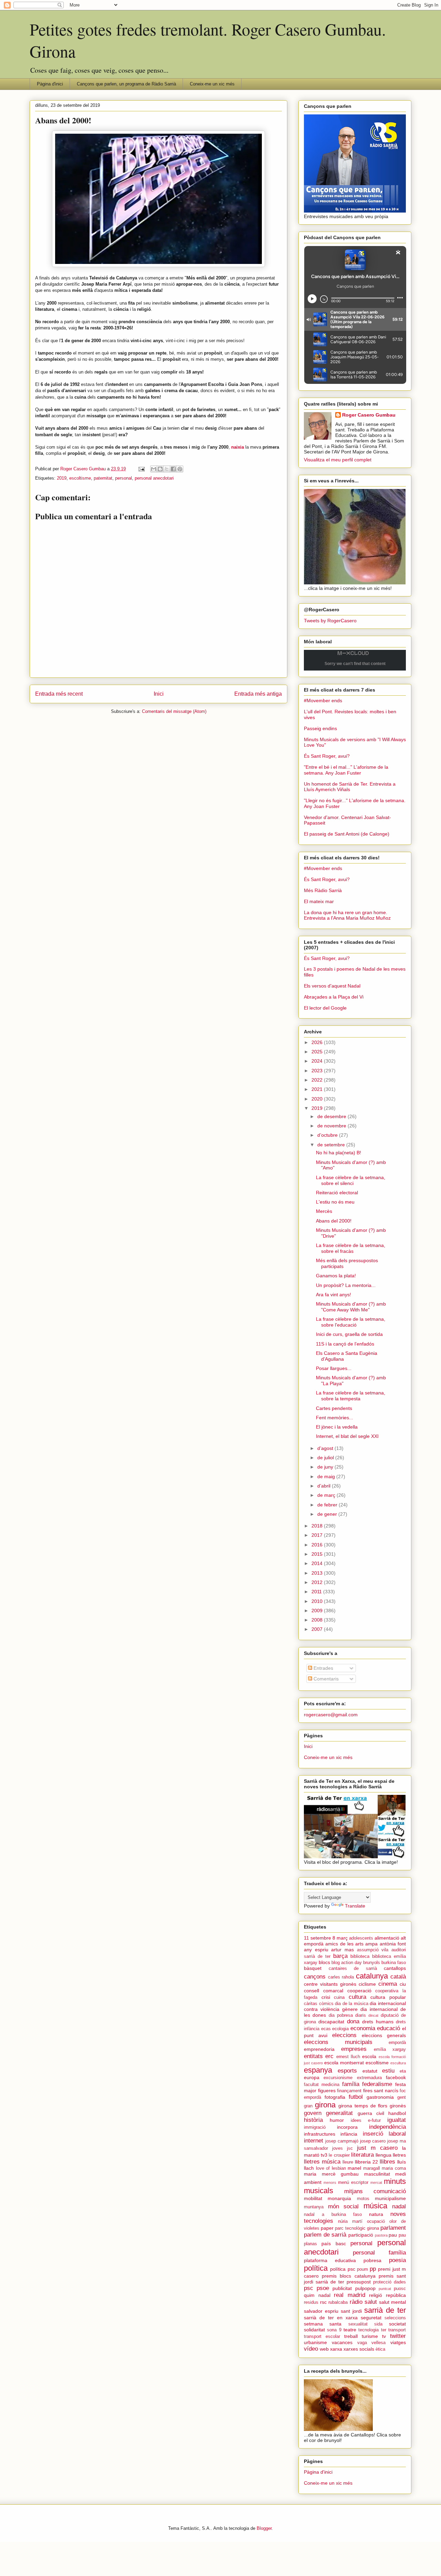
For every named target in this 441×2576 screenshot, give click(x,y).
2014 (318, 1563)
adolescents (361, 1938)
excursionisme (338, 2078)
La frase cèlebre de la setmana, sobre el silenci (351, 1180)
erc (329, 2056)
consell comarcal (324, 1991)
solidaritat (314, 2330)
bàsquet (313, 1968)
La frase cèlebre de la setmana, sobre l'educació (351, 1322)
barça (340, 1956)
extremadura (369, 2078)
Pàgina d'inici (50, 84)
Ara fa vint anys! (334, 1295)
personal (124, 478)
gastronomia (380, 2097)
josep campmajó (342, 2141)
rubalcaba (338, 2302)
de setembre (332, 1145)
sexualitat (358, 2324)
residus (311, 2302)
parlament (393, 2228)
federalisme (377, 2084)
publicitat (342, 2288)
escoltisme (80, 478)
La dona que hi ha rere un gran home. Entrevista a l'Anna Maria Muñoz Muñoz (347, 915)
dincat (373, 2015)
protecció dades (389, 2282)
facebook (396, 2077)
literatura (362, 2155)
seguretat (371, 2318)
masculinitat (377, 2174)
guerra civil (371, 2113)
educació (388, 2028)
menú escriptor (353, 2183)
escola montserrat (344, 2063)
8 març (340, 1938)
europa (312, 2077)
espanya (318, 2070)
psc (309, 2288)
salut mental (392, 2302)
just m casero (377, 2148)
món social (343, 2206)
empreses (354, 2049)
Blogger (264, 2528)
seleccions (395, 2318)
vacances (342, 2342)
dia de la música (352, 2004)
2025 (318, 1052)
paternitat (103, 478)
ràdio (356, 2302)
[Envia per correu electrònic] (154, 469)
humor (337, 2120)
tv (384, 2336)
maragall (372, 2168)
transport (397, 2330)
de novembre (332, 1126)
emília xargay (390, 2049)
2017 (318, 1535)
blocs (324, 1962)
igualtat (397, 2120)
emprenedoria (319, 2049)
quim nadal (317, 2295)
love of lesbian (331, 2168)
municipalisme (390, 2198)
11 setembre (317, 1938)
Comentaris (325, 1679)
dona (353, 2021)
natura (376, 2214)
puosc (400, 2289)
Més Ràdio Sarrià (323, 890)
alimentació (387, 1938)
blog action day (347, 1963)
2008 (318, 1620)
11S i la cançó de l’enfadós (345, 1344)
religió (376, 2295)
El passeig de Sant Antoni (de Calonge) (347, 834)
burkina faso (394, 1963)
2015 (318, 1554)
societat (397, 2324)
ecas (326, 2029)
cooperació (359, 1991)
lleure (348, 2162)
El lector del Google (325, 1008)
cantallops (395, 1968)
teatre (350, 2330)
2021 (318, 1089)
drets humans (378, 2022)
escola (369, 2056)
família (351, 2084)
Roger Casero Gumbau (369, 415)
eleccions (344, 2035)
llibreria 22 (366, 2162)
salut (371, 2302)
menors (330, 2183)
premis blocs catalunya (348, 2276)
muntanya (314, 2207)
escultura (398, 2063)
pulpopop (365, 2288)
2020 (318, 1099)
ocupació (376, 2221)
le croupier (339, 2155)
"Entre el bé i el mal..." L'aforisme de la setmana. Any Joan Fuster (346, 770)
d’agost (326, 1448)
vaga (362, 2343)
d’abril (325, 1486)
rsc (323, 2302)
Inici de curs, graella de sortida (349, 1334)
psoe (323, 2288)
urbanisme (315, 2342)
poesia (397, 2260)
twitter (398, 2336)
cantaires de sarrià (353, 1969)
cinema (388, 1984)
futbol (356, 2097)
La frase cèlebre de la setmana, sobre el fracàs (351, 1248)
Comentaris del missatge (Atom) (174, 711)
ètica (380, 2349)
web (324, 2349)
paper (327, 2228)
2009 (318, 1611)
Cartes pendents (334, 1408)
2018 (318, 1526)
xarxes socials (359, 2349)
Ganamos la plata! (336, 1276)
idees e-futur (366, 2120)
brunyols (372, 1963)
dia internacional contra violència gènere (355, 2006)
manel (354, 2168)
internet (314, 2141)
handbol (397, 2113)
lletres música (322, 2162)
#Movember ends (323, 701)
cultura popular (388, 1997)
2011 (317, 1592)
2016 (318, 1545)
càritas (311, 2004)
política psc (342, 2269)
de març (327, 1495)
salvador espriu (321, 2311)
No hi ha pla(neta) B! (339, 1153)
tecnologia (368, 2330)
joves (337, 2148)
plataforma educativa (330, 2260)
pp (373, 2269)
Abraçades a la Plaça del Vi (334, 997)
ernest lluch (348, 2057)
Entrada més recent (59, 694)
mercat (376, 2183)
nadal (399, 2206)
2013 (318, 1573)
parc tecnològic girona (357, 2228)
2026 (318, 1042)
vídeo (311, 2349)
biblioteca (360, 1956)
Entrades (323, 1668)
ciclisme (367, 1984)
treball (351, 2336)
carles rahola (341, 1977)
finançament (349, 2091)
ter (384, 2330)
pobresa (372, 2260)
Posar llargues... (334, 1368)
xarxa (336, 2349)
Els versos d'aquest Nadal (332, 986)
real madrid (350, 2295)
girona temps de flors (363, 2106)
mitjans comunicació (375, 2191)
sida (378, 2324)
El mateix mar (319, 901)
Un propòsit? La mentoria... (346, 1285)
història (313, 2120)
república (396, 2295)
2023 (318, 1071)
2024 (318, 1061)
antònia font (393, 1944)
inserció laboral (384, 2134)
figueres (327, 2091)
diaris (361, 2015)
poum (362, 2269)
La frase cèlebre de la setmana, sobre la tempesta (351, 1396)
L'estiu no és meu (335, 1202)
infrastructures (320, 2134)
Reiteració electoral (337, 1193)
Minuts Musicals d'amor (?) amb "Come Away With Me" (351, 1307)
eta (403, 2071)
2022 (318, 1080)
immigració (315, 2127)
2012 (318, 1582)
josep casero (373, 2141)
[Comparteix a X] (167, 469)
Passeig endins (320, 728)
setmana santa (323, 2324)
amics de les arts (344, 1944)
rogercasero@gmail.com (331, 1715)
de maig (327, 1476)
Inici (159, 694)
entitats (313, 2056)
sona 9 (334, 2330)
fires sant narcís (381, 2091)
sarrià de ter (385, 2310)
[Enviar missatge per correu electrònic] (141, 469)
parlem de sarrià (325, 2235)
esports (347, 2071)
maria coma (394, 2168)
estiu (388, 2071)
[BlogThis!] (160, 469)
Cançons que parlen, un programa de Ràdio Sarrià (126, 84)
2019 (62, 478)
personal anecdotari (154, 478)
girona (325, 2105)
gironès (398, 2106)
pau (393, 2235)
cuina (339, 1997)
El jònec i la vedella (337, 1427)
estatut (370, 2071)
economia (363, 2028)
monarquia (339, 2198)
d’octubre (328, 1135)
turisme (370, 2336)
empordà (397, 2043)
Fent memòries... (335, 1418)
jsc (350, 2148)
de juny (326, 1467)
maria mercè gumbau (331, 2174)
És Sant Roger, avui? (327, 756)
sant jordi (351, 2311)
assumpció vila (373, 1950)
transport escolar (322, 2337)
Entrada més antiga (258, 694)
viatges (398, 2342)
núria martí (350, 2221)
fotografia (335, 2097)
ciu (403, 1984)
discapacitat (331, 2022)
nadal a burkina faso (333, 2215)
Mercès (324, 1211)
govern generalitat (328, 2113)
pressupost (359, 2282)
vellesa (378, 2343)
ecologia (340, 2029)
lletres (399, 2155)
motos (363, 2199)
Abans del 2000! (334, 1221)
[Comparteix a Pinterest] (180, 469)
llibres (387, 2162)
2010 (318, 1601)
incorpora (347, 2127)
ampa (371, 1944)
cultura (357, 1997)
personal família (379, 2253)
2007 (318, 1629)
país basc (334, 2243)
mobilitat (313, 2198)
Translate (355, 1906)
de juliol (326, 1458)
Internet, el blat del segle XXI (347, 1436)
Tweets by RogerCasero (330, 621)
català (398, 1977)
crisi (326, 1997)
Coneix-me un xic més (212, 84)
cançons (315, 1977)
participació (361, 2235)
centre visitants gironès (330, 1984)
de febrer (328, 1505)
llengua (383, 2155)
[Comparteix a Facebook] (173, 469)
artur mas (342, 1950)
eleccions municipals (338, 2042)
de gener (328, 1514)
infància (349, 2134)
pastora (381, 2235)
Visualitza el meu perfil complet (338, 460)
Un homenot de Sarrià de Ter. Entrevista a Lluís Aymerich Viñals (350, 787)
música (375, 2206)
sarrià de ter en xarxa (331, 2318)
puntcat (385, 2289)
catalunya (372, 1976)
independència (387, 2127)
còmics (326, 2004)
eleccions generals (384, 2035)
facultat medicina (322, 2085)
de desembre (332, 1116)
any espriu (316, 1950)
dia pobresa (341, 2015)
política (316, 2268)
